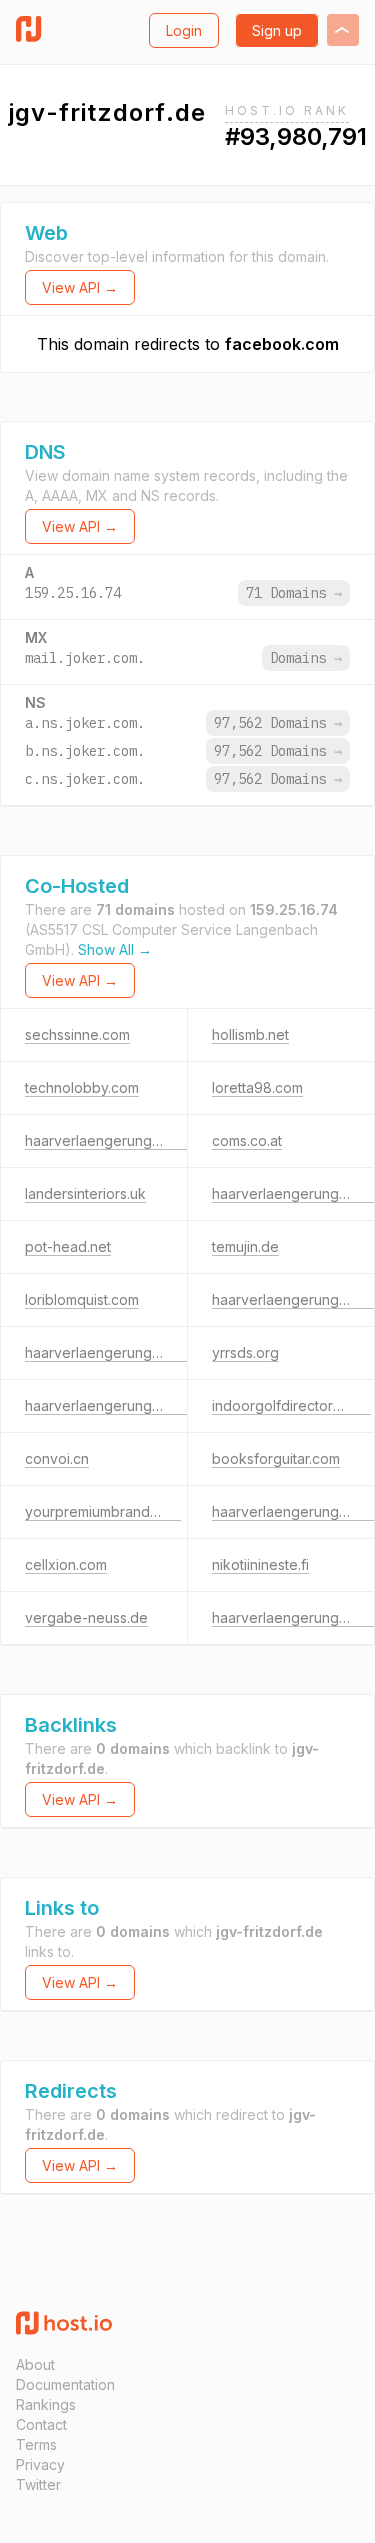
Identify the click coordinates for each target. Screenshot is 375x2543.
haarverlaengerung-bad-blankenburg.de (160, 1140)
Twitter (38, 2484)
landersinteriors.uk (85, 1193)
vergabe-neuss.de (86, 1617)
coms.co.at (247, 1140)
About (35, 2364)
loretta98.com (257, 1087)
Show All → (115, 949)
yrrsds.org (245, 1352)
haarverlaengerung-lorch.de (118, 1352)
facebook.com (282, 344)
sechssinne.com (77, 1034)
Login (184, 30)
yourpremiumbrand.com (103, 1511)
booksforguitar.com (276, 1458)
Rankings (46, 2404)
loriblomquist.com (82, 1299)
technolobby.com (82, 1087)
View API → (80, 287)
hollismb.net (250, 1034)
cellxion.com (66, 1564)
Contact (41, 2424)
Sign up (277, 30)
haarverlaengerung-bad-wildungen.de (152, 1405)
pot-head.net (68, 1246)
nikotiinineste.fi (260, 1564)
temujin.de (245, 1246)
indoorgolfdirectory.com (291, 1405)
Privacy (40, 2464)
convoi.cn (57, 1458)
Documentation (65, 2384)
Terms (36, 2444)
